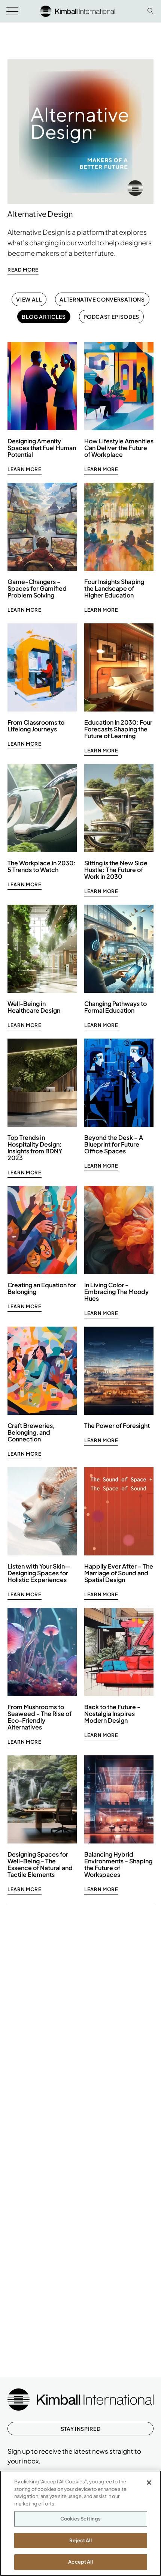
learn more (25, 469)
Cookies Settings (80, 2519)
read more (23, 270)
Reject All (80, 2540)
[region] (80, 2523)
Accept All (80, 2562)
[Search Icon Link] (151, 11)
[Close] (149, 2483)
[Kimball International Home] (78, 10)
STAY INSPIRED (80, 2429)
